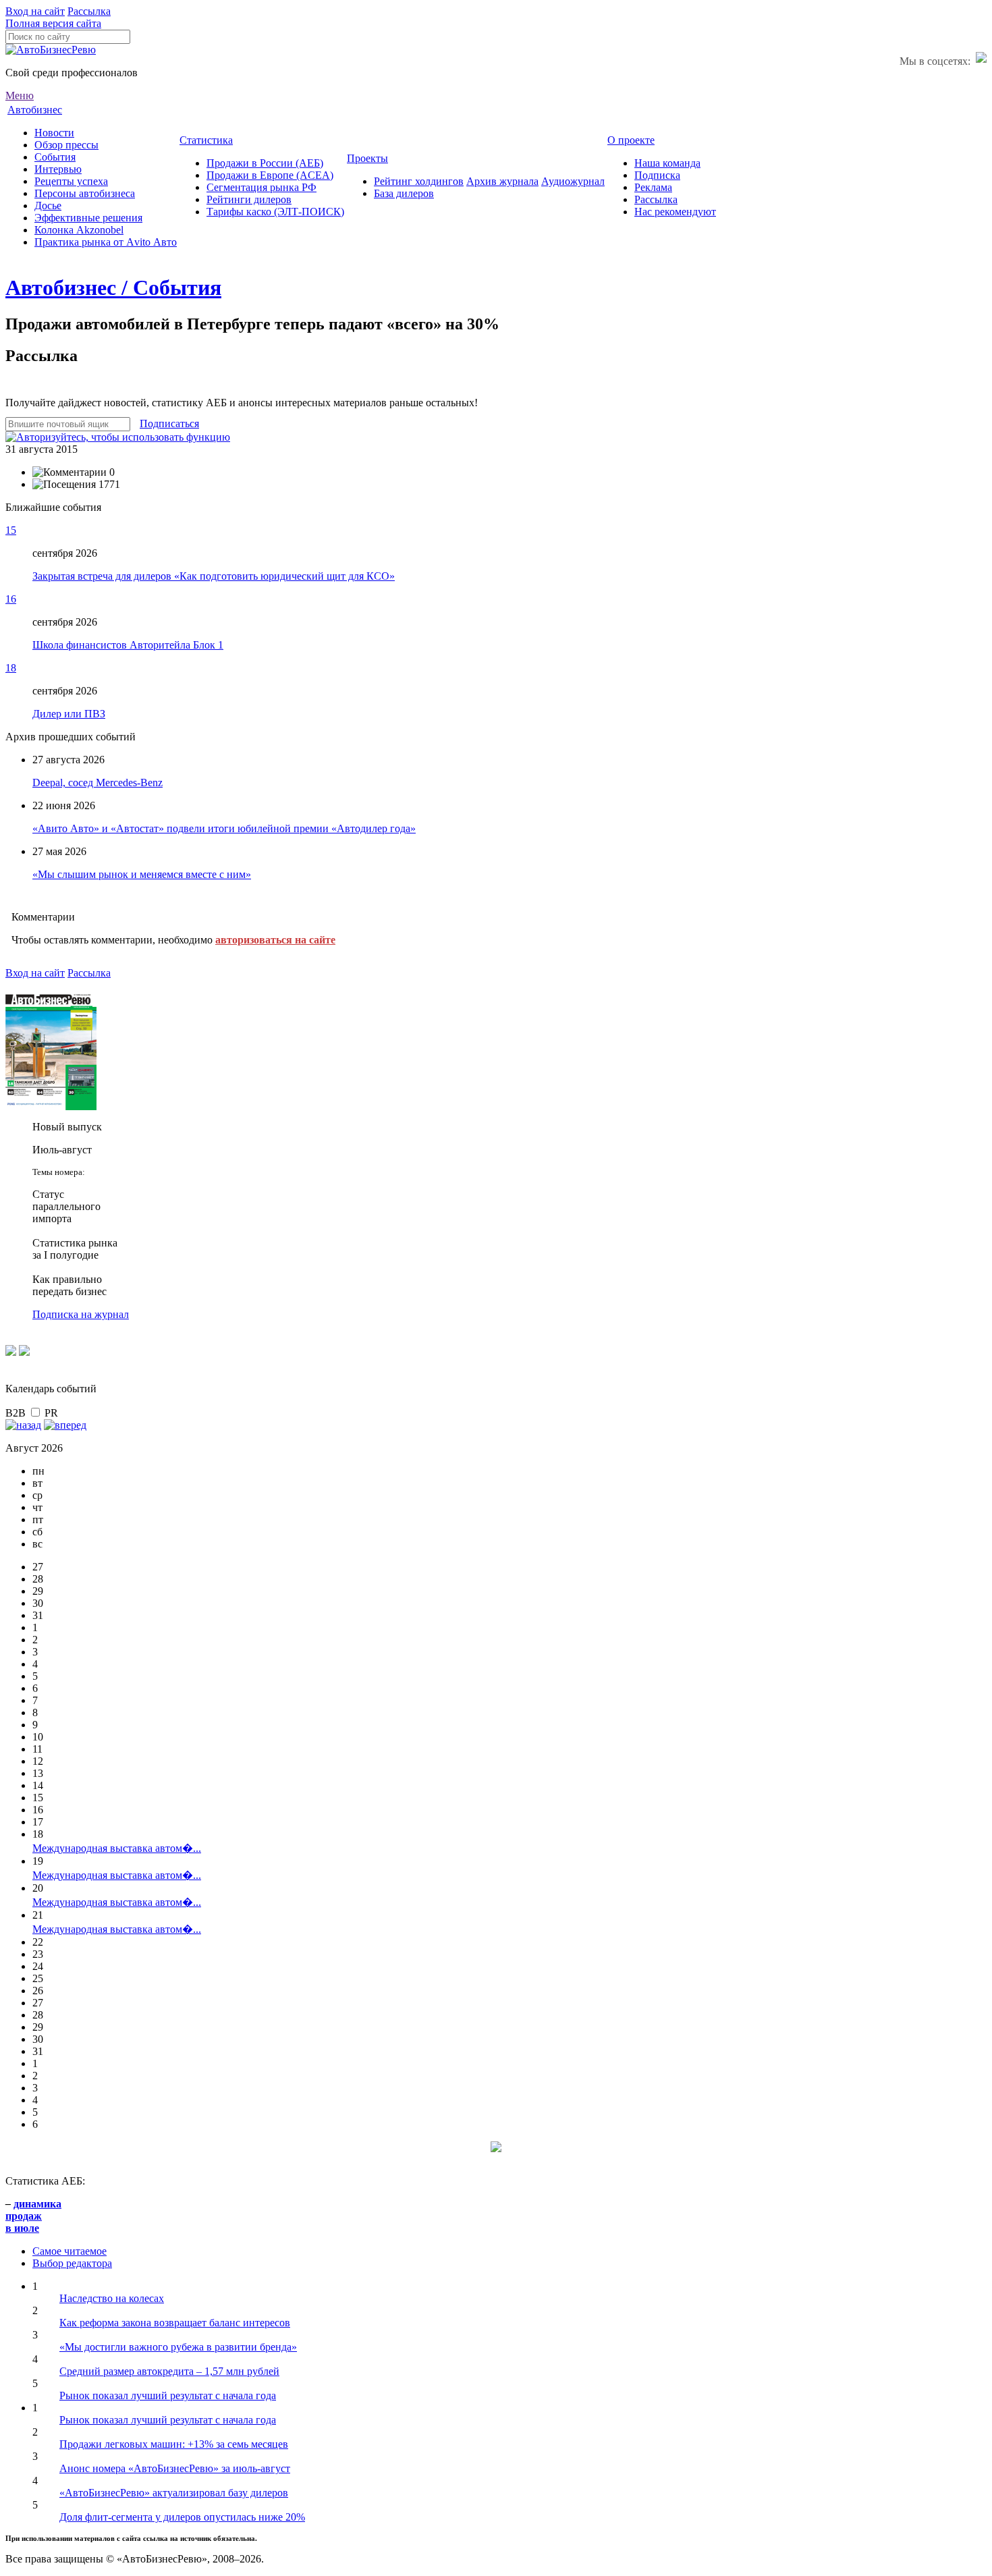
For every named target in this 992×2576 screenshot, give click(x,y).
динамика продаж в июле (33, 2216)
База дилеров (404, 193)
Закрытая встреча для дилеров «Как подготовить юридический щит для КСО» (214, 576)
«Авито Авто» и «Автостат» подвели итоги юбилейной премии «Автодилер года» (224, 828)
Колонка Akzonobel (79, 230)
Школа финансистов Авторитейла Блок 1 (128, 645)
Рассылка (89, 11)
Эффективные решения (88, 218)
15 (11, 530)
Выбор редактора (72, 2263)
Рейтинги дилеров (249, 199)
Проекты (367, 158)
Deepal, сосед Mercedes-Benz (98, 783)
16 (11, 599)
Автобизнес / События (113, 287)
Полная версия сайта (53, 23)
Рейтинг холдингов (419, 181)
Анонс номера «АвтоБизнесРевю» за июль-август (175, 2468)
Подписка (657, 175)
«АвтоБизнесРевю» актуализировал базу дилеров (174, 2493)
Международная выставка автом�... (117, 1848)
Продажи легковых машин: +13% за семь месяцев (174, 2444)
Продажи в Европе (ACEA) (270, 175)
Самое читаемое (70, 2251)
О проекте (631, 140)
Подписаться (169, 423)
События (55, 157)
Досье (48, 205)
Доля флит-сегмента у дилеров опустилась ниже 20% (182, 2517)
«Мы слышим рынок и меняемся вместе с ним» (142, 874)
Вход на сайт (35, 11)
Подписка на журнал (81, 1314)
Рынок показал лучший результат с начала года (168, 2395)
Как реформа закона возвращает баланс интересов (175, 2323)
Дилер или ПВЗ (69, 714)
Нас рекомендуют (675, 212)
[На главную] (51, 50)
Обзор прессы (66, 145)
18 (11, 668)
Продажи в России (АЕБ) (265, 163)
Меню (20, 95)
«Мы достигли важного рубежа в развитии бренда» (178, 2347)
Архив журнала (502, 181)
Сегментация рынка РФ (261, 187)
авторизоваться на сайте (275, 940)
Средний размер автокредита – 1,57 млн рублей (169, 2371)
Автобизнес (35, 110)
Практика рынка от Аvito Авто (106, 242)
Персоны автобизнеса (85, 193)
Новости (54, 133)
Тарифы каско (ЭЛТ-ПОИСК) (275, 212)
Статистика (206, 140)
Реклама (653, 187)
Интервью (58, 169)
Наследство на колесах (112, 2298)
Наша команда (667, 163)
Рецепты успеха (71, 181)
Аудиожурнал (573, 181)
